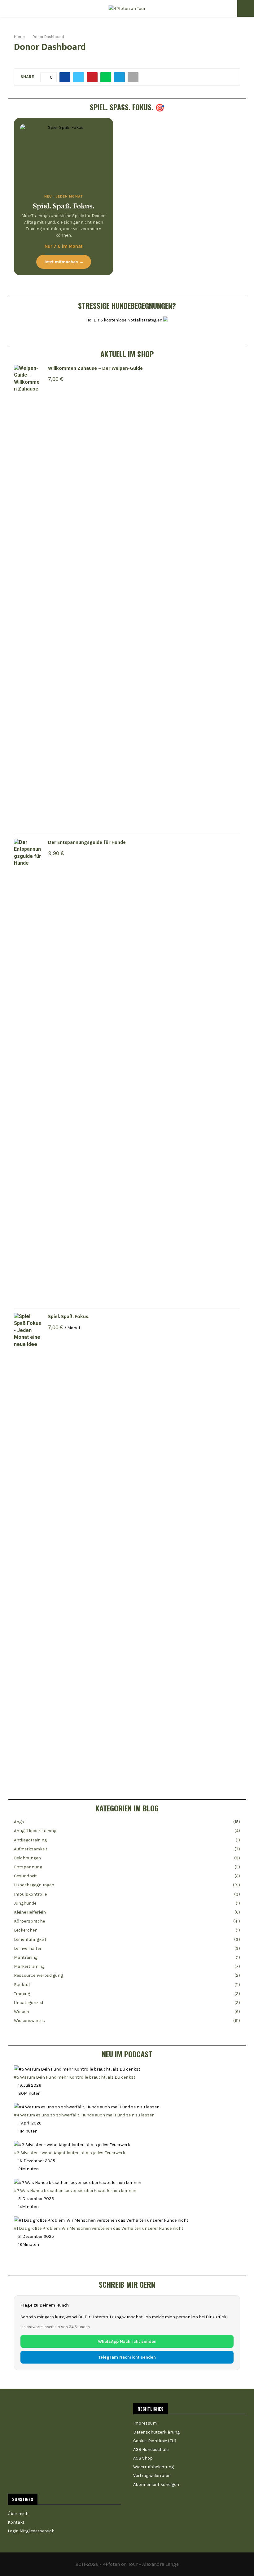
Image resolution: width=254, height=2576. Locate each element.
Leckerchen (26, 1930)
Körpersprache (29, 1921)
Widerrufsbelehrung (153, 2467)
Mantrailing (26, 1957)
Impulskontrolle (30, 1894)
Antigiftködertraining (35, 1831)
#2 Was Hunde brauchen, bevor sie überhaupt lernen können (75, 2191)
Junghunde (25, 1903)
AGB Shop (143, 2458)
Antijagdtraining (30, 1840)
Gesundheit (25, 1876)
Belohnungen (27, 1858)
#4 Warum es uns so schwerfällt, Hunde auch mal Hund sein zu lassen (84, 2115)
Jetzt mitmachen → (64, 262)
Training (22, 1994)
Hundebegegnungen (34, 1885)
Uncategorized (28, 2003)
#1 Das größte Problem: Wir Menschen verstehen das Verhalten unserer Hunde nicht (99, 2228)
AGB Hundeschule (151, 2449)
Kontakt (16, 2522)
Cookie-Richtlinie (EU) (155, 2441)
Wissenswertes (29, 2021)
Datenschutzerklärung (156, 2432)
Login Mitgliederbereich (31, 2531)
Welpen (22, 2012)
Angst (20, 1822)
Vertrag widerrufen (152, 2476)
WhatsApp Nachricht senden (127, 2341)
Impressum (145, 2423)
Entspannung (28, 1867)
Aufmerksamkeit (31, 1849)
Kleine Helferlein (30, 1912)
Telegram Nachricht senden (127, 2357)
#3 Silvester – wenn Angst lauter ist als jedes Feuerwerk (70, 2153)
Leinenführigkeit (30, 1939)
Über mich (18, 2514)
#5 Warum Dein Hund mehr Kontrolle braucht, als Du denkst (75, 2077)
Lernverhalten (28, 1948)
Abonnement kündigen (156, 2484)
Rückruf (22, 1985)
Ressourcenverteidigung (38, 1975)
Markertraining (29, 1966)
